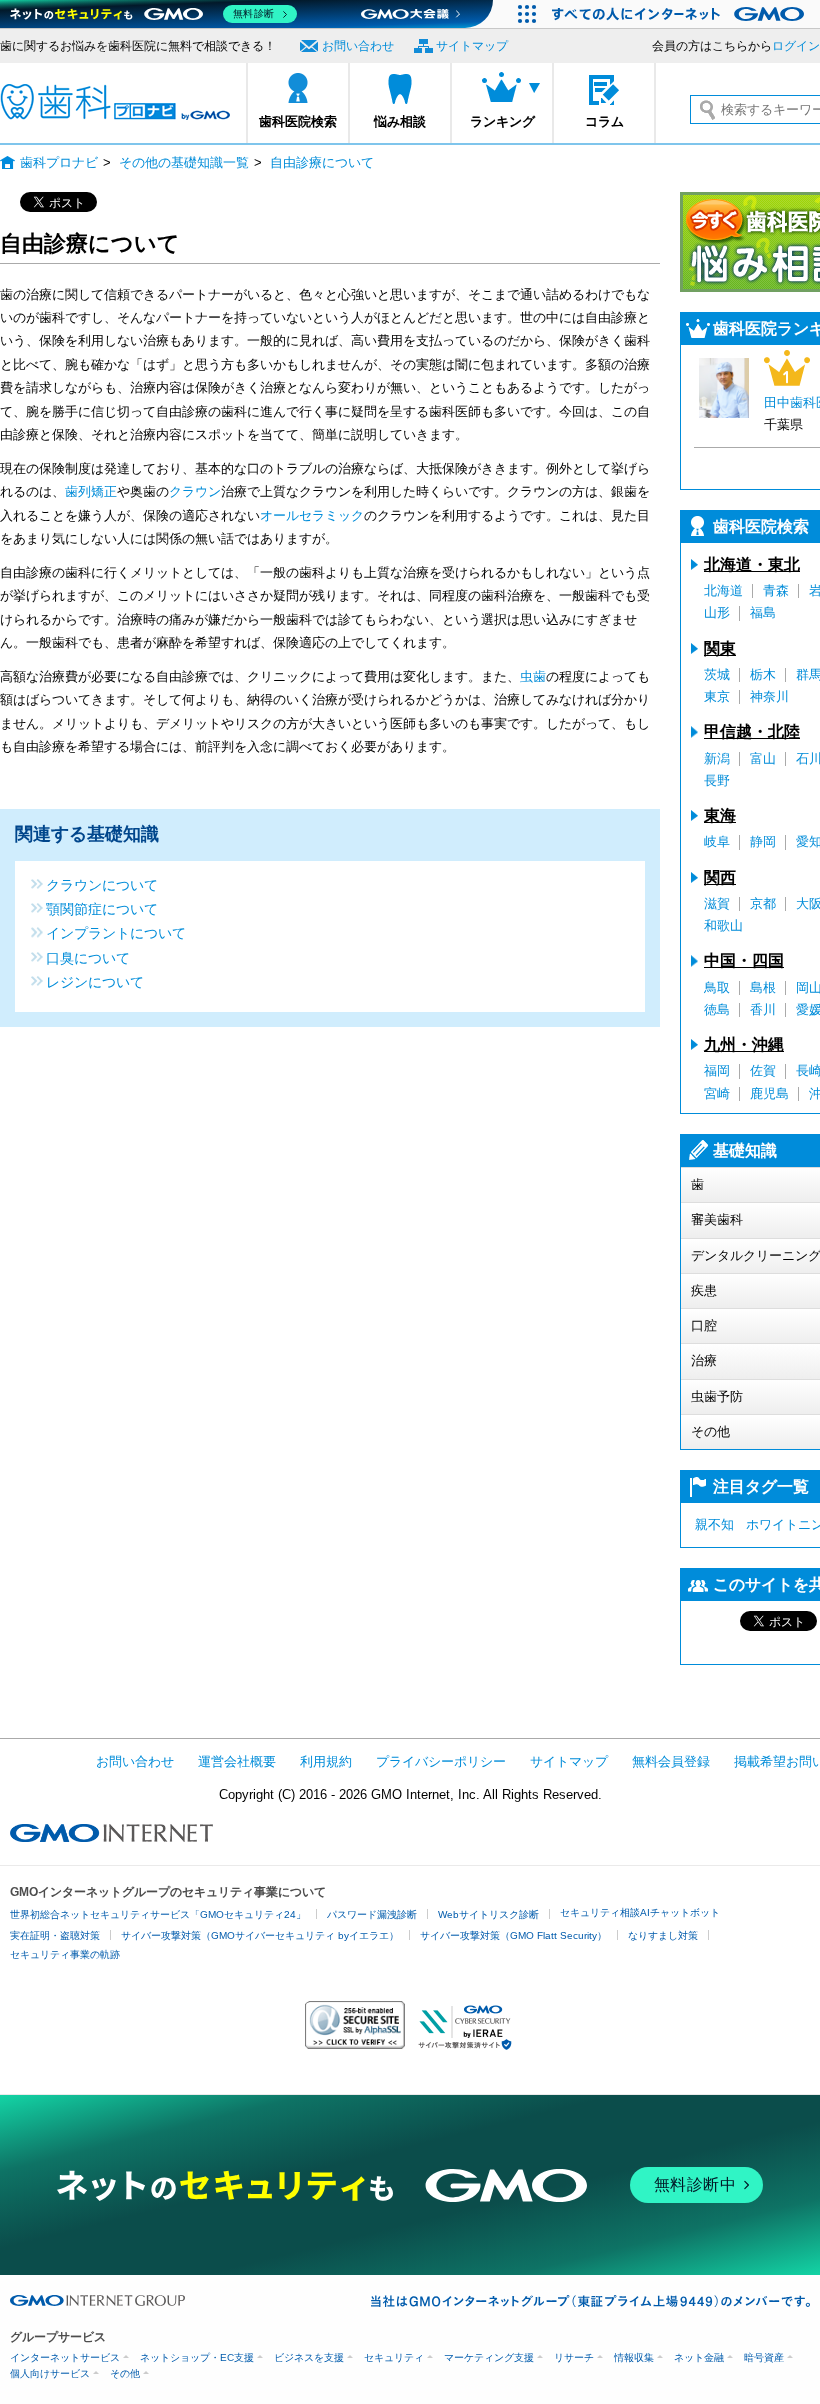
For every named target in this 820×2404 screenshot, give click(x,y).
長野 (717, 780)
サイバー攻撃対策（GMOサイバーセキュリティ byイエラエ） (260, 1935)
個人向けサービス (50, 2373)
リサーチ (574, 2357)
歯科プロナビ (115, 102)
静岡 (763, 841)
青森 (776, 590)
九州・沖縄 (744, 1044)
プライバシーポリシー (441, 1761)
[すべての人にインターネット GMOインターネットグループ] (680, 14)
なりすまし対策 (663, 1935)
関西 (720, 877)
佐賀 (763, 1070)
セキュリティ (394, 2357)
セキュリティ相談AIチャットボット (640, 1912)
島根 (763, 987)
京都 (763, 903)
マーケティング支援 (489, 2357)
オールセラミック (312, 515)
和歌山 (723, 925)
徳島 (717, 1009)
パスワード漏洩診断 (372, 1914)
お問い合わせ (358, 46)
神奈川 (769, 696)
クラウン (195, 491)
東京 (717, 696)
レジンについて (95, 981)
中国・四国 (744, 960)
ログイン (796, 46)
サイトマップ (472, 46)
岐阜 (717, 841)
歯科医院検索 (298, 121)
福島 (763, 612)
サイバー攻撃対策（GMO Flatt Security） (513, 1935)
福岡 (717, 1070)
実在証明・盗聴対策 (55, 1935)
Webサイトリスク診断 (488, 1914)
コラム (604, 121)
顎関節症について (102, 908)
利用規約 (326, 1761)
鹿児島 (769, 1093)
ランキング (502, 121)
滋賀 (717, 903)
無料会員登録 (671, 1761)
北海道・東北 (752, 564)
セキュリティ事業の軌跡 (65, 1954)
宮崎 (717, 1093)
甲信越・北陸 (752, 731)
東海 (720, 815)
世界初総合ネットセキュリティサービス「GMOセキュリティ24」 (158, 1914)
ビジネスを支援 (309, 2357)
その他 (125, 2373)
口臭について (88, 957)
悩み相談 (400, 121)
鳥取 (717, 987)
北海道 (723, 590)
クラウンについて (102, 884)
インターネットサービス (65, 2357)
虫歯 (533, 676)
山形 (717, 612)
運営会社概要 (237, 1761)
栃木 (763, 674)
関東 (720, 648)
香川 (763, 1009)
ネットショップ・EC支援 (197, 2357)
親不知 (714, 1524)
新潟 (717, 758)
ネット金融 (699, 2357)
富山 (763, 758)
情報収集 (634, 2357)
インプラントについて (116, 932)
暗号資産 (764, 2357)
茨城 (717, 674)
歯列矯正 (91, 491)
